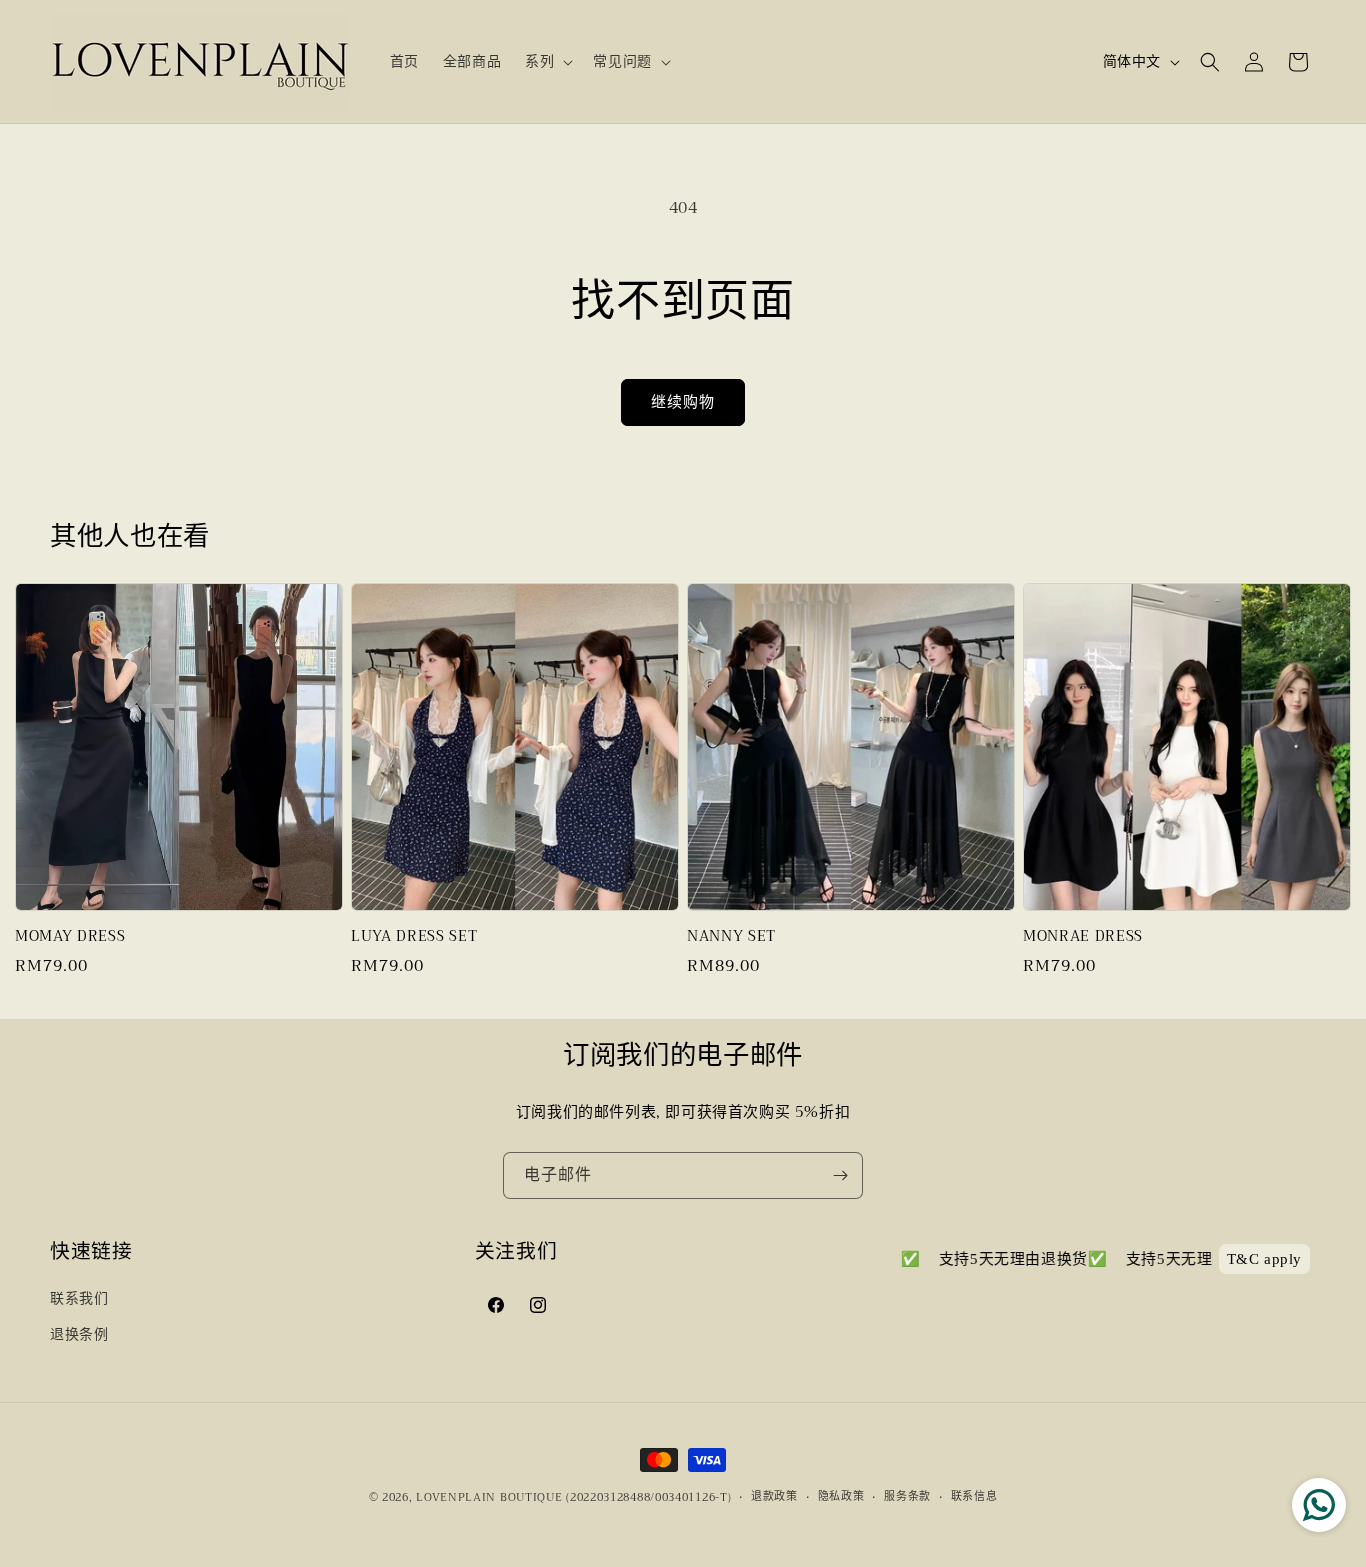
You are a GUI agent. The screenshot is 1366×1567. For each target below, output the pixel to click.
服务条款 (907, 1497)
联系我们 (79, 1298)
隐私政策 (841, 1497)
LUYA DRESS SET (414, 937)
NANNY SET (731, 937)
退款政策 (774, 1497)
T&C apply (1264, 1259)
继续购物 (683, 402)
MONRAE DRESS (1083, 937)
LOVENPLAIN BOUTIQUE (489, 1497)
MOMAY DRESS (70, 937)
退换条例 (79, 1334)
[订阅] (840, 1175)
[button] (547, 61)
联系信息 (974, 1497)
